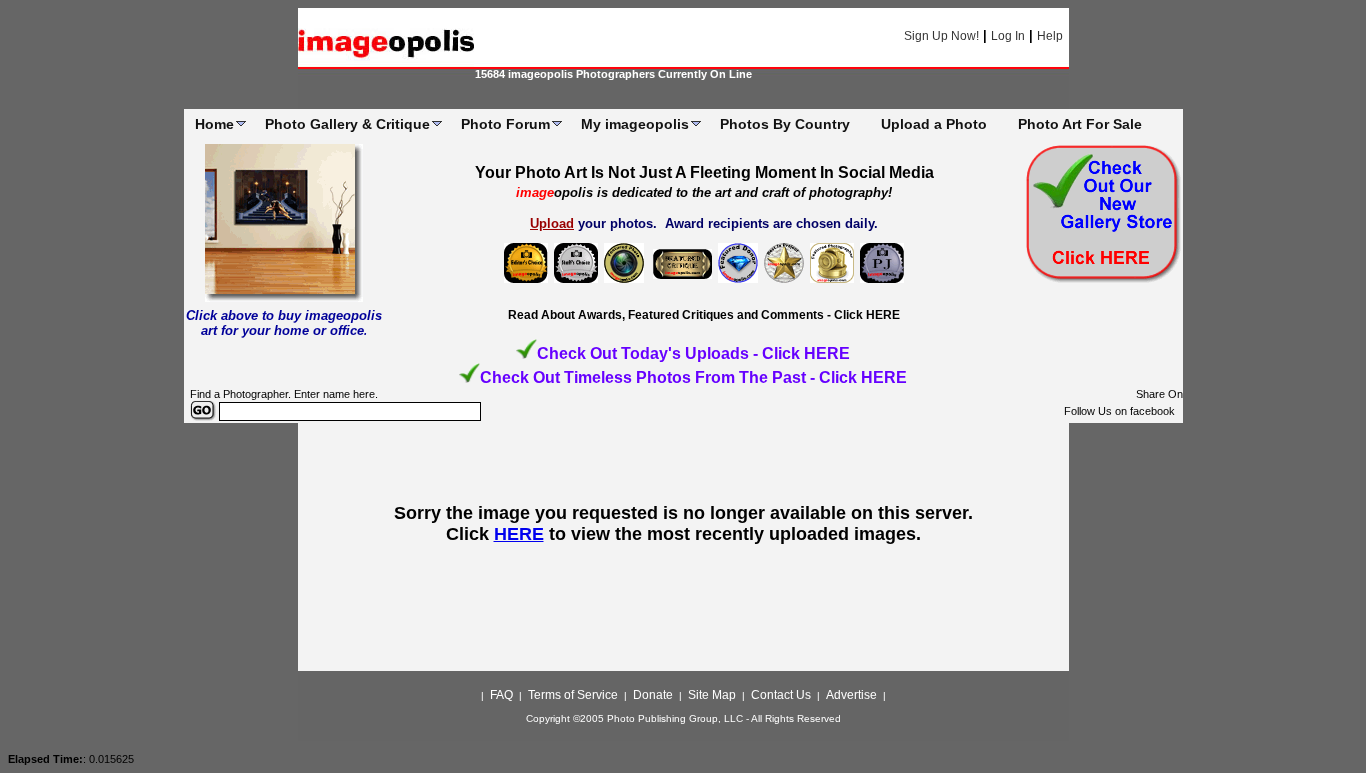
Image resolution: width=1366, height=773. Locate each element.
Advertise (851, 695)
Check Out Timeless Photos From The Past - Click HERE (693, 377)
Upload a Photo (934, 124)
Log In (1008, 36)
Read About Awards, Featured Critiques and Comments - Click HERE (704, 315)
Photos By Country (785, 124)
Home (214, 124)
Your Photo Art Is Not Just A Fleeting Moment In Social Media (704, 172)
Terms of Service (573, 695)
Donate (653, 695)
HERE (519, 534)
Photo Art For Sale (1080, 124)
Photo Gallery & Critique (347, 124)
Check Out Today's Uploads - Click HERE (693, 353)
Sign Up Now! (941, 36)
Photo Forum (505, 124)
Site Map (712, 695)
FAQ (501, 695)
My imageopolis (635, 124)
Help (1050, 36)
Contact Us (781, 695)
